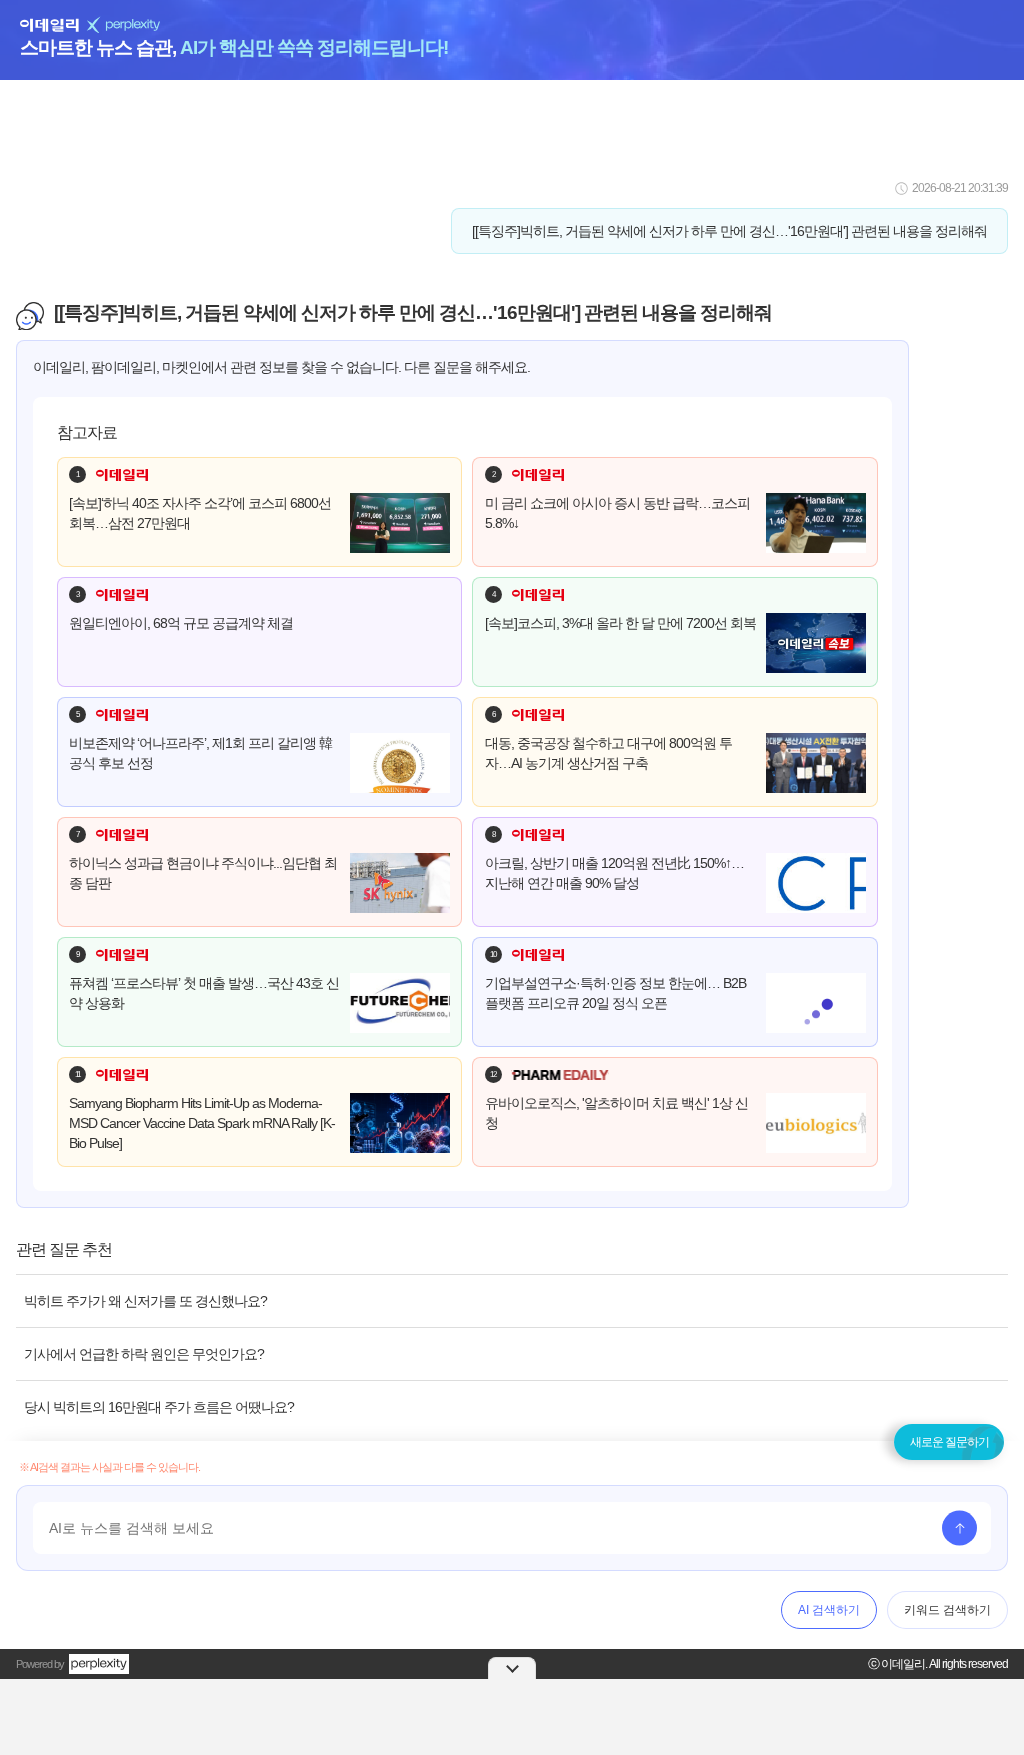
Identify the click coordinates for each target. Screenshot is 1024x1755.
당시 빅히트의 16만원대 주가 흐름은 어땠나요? (159, 1407)
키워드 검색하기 (947, 1610)
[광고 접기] (512, 1668)
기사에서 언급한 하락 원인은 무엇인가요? (144, 1354)
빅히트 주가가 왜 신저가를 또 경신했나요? (145, 1301)
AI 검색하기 (829, 1610)
